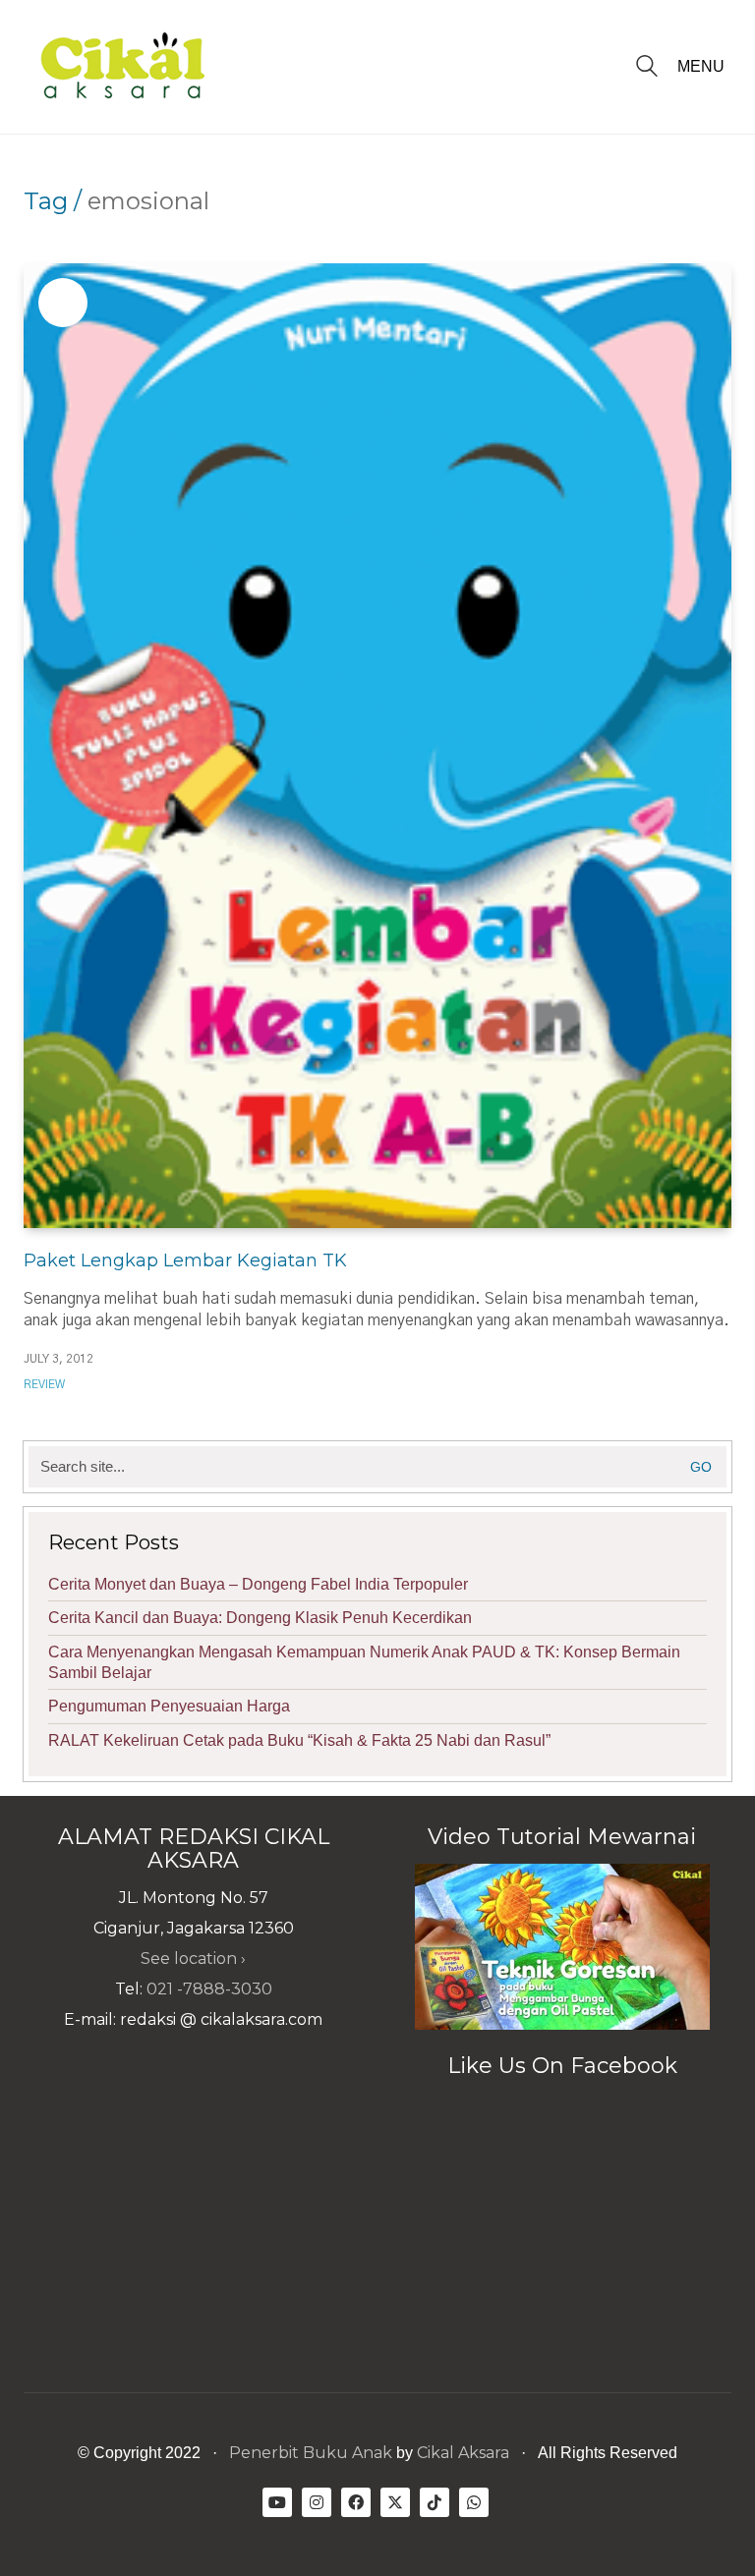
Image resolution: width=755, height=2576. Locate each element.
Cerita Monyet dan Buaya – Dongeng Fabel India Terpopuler (258, 1584)
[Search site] (647, 68)
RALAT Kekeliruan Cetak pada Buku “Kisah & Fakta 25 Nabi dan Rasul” (299, 1740)
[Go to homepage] (122, 67)
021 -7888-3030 (209, 1989)
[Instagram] (317, 2502)
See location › (193, 1959)
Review (44, 1384)
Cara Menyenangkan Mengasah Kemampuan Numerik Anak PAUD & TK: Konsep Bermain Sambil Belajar (364, 1662)
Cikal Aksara (463, 2453)
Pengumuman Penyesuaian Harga (169, 1706)
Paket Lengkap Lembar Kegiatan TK (185, 1260)
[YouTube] (277, 2502)
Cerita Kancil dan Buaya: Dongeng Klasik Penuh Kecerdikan (260, 1618)
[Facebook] (356, 2502)
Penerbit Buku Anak (311, 2453)
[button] (704, 67)
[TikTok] (435, 2502)
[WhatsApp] (474, 2502)
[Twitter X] (395, 2502)
